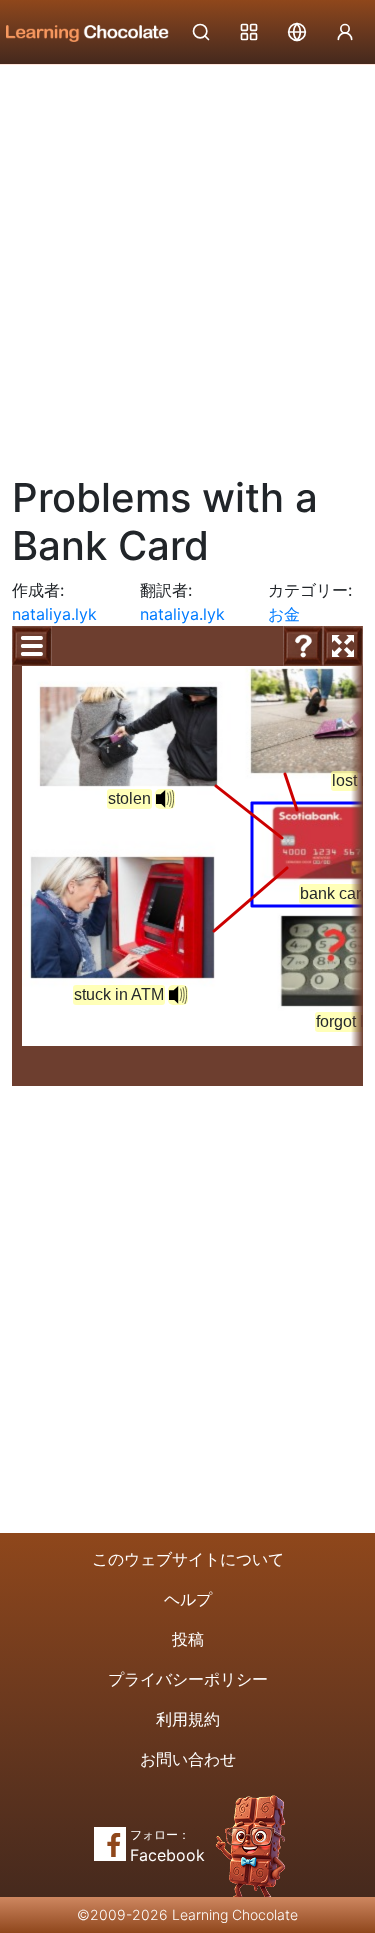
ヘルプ (188, 1599)
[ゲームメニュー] (32, 646)
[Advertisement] (187, 262)
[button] (165, 799)
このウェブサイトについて (188, 1559)
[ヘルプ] (303, 646)
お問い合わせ (188, 1759)
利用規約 (188, 1719)
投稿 (188, 1639)
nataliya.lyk (54, 614)
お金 (284, 614)
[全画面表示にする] (343, 646)
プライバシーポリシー (188, 1679)
